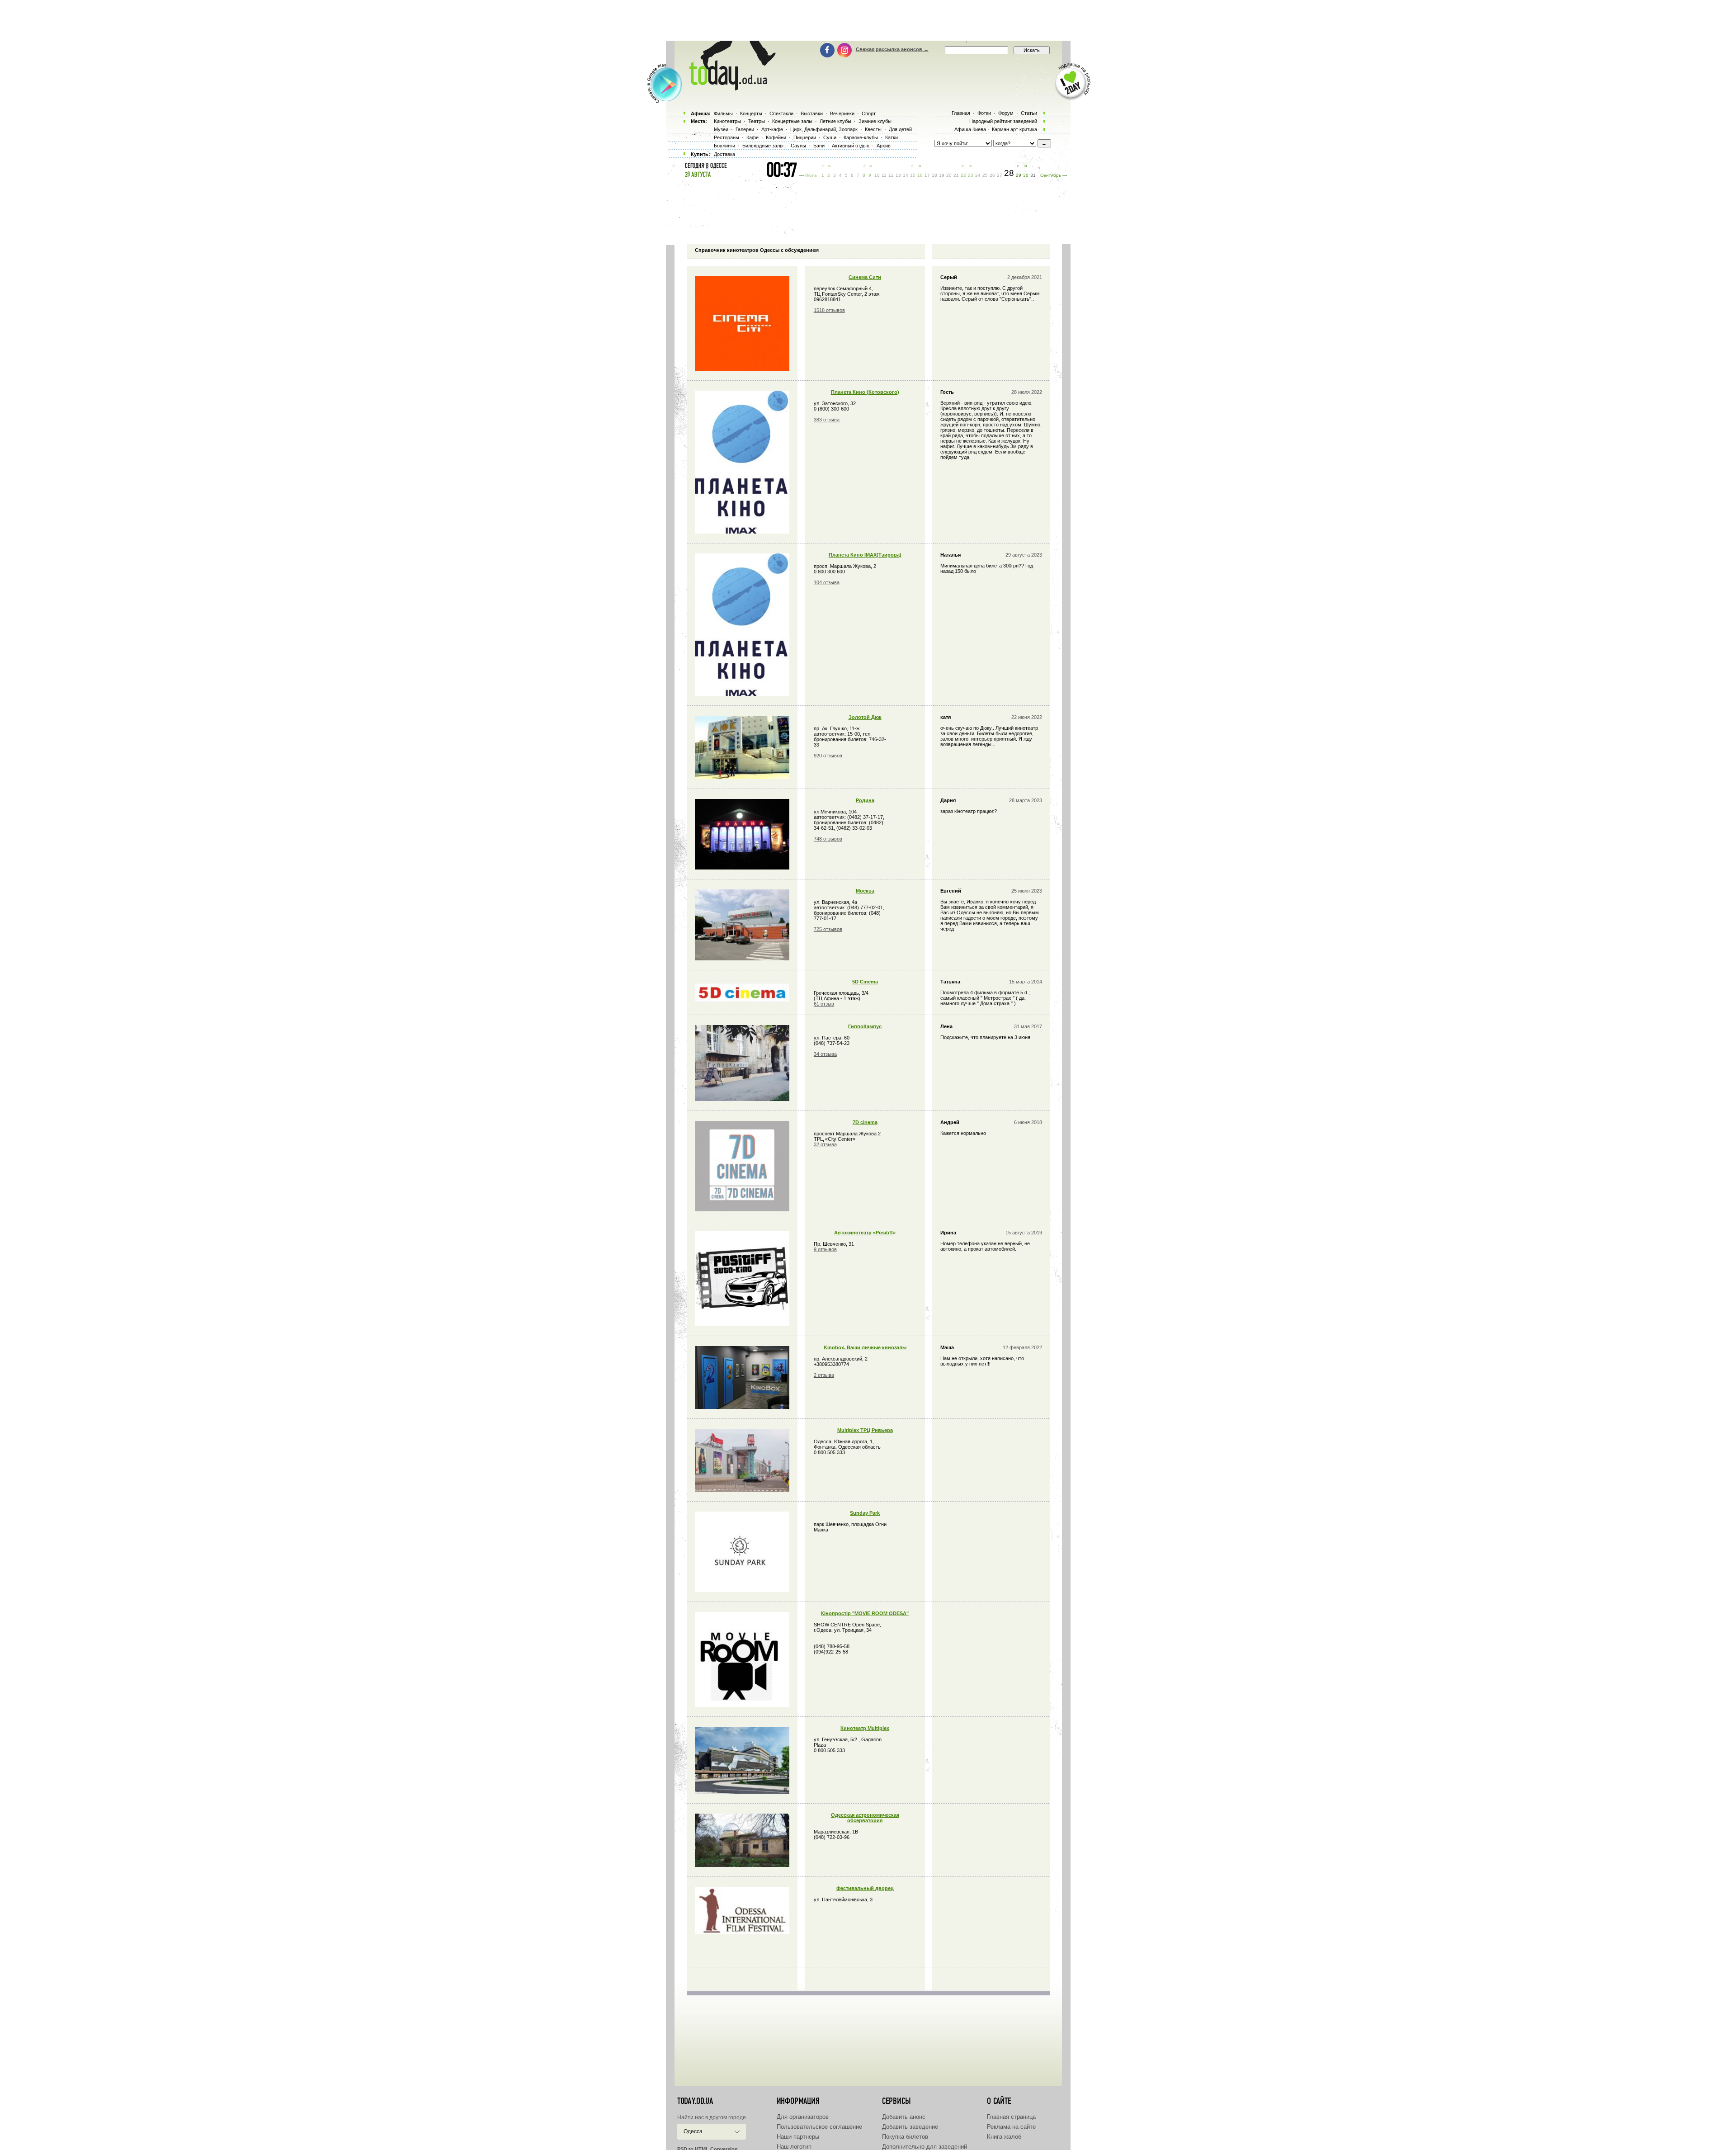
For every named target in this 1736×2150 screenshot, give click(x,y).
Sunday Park (865, 1513)
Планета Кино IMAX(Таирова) (865, 555)
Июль (811, 175)
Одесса (693, 2131)
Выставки (812, 113)
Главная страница (1011, 2117)
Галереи (745, 129)
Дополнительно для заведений (925, 2147)
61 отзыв (824, 1004)
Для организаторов (803, 2117)
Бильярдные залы (763, 146)
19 (942, 175)
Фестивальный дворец (865, 1888)
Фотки (984, 113)
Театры (757, 121)
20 (949, 175)
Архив (884, 146)
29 (1019, 175)
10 (877, 175)
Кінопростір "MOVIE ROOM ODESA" (865, 1613)
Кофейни (776, 137)
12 (891, 175)
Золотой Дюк (865, 717)
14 (906, 175)
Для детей (900, 129)
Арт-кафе (772, 129)
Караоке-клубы (861, 137)
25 (985, 175)
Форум (1006, 113)
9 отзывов (825, 1249)
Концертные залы (792, 121)
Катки (892, 137)
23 (971, 175)
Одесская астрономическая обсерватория (865, 1818)
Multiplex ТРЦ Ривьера (865, 1430)
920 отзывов (828, 756)
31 (1033, 175)
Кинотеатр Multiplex (865, 1728)
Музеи (721, 129)
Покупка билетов (905, 2137)
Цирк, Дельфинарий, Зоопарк (824, 129)
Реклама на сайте (1011, 2127)
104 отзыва (827, 582)
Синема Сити (865, 277)
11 (884, 175)
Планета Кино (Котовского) (865, 392)
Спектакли (781, 113)
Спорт (869, 113)
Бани (819, 146)
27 (1000, 175)
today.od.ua (695, 2101)
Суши (830, 137)
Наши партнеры (798, 2137)
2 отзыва (824, 1375)
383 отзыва (827, 420)
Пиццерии (805, 137)
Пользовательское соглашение (819, 2127)
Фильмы (723, 113)
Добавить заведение (910, 2127)
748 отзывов (828, 839)
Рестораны (726, 137)
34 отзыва (825, 1054)
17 (927, 175)
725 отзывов (828, 929)
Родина (865, 800)
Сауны (798, 146)
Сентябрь (1051, 175)
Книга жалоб (1004, 2137)
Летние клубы (835, 121)
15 (913, 175)
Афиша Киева (970, 129)
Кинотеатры (727, 121)
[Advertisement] (868, 20)
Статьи (1029, 113)
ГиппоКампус (865, 1026)
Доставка (724, 154)
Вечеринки (842, 113)
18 (934, 175)
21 (956, 175)
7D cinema (865, 1122)
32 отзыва (825, 1144)
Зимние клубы (875, 121)
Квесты (873, 129)
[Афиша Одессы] (728, 88)
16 (920, 175)
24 (978, 175)
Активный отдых (851, 146)
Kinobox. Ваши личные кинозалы (865, 1347)
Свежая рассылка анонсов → (892, 49)
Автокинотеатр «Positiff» (865, 1233)
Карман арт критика (1014, 129)
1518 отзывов (829, 310)
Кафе (752, 137)
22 (963, 175)
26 (992, 175)
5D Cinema (865, 982)
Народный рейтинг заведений (1003, 121)
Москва (865, 891)
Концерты (751, 113)
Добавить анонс (904, 2117)
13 (898, 175)
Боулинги (724, 146)
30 (1026, 175)
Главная (961, 113)
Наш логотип (794, 2147)
